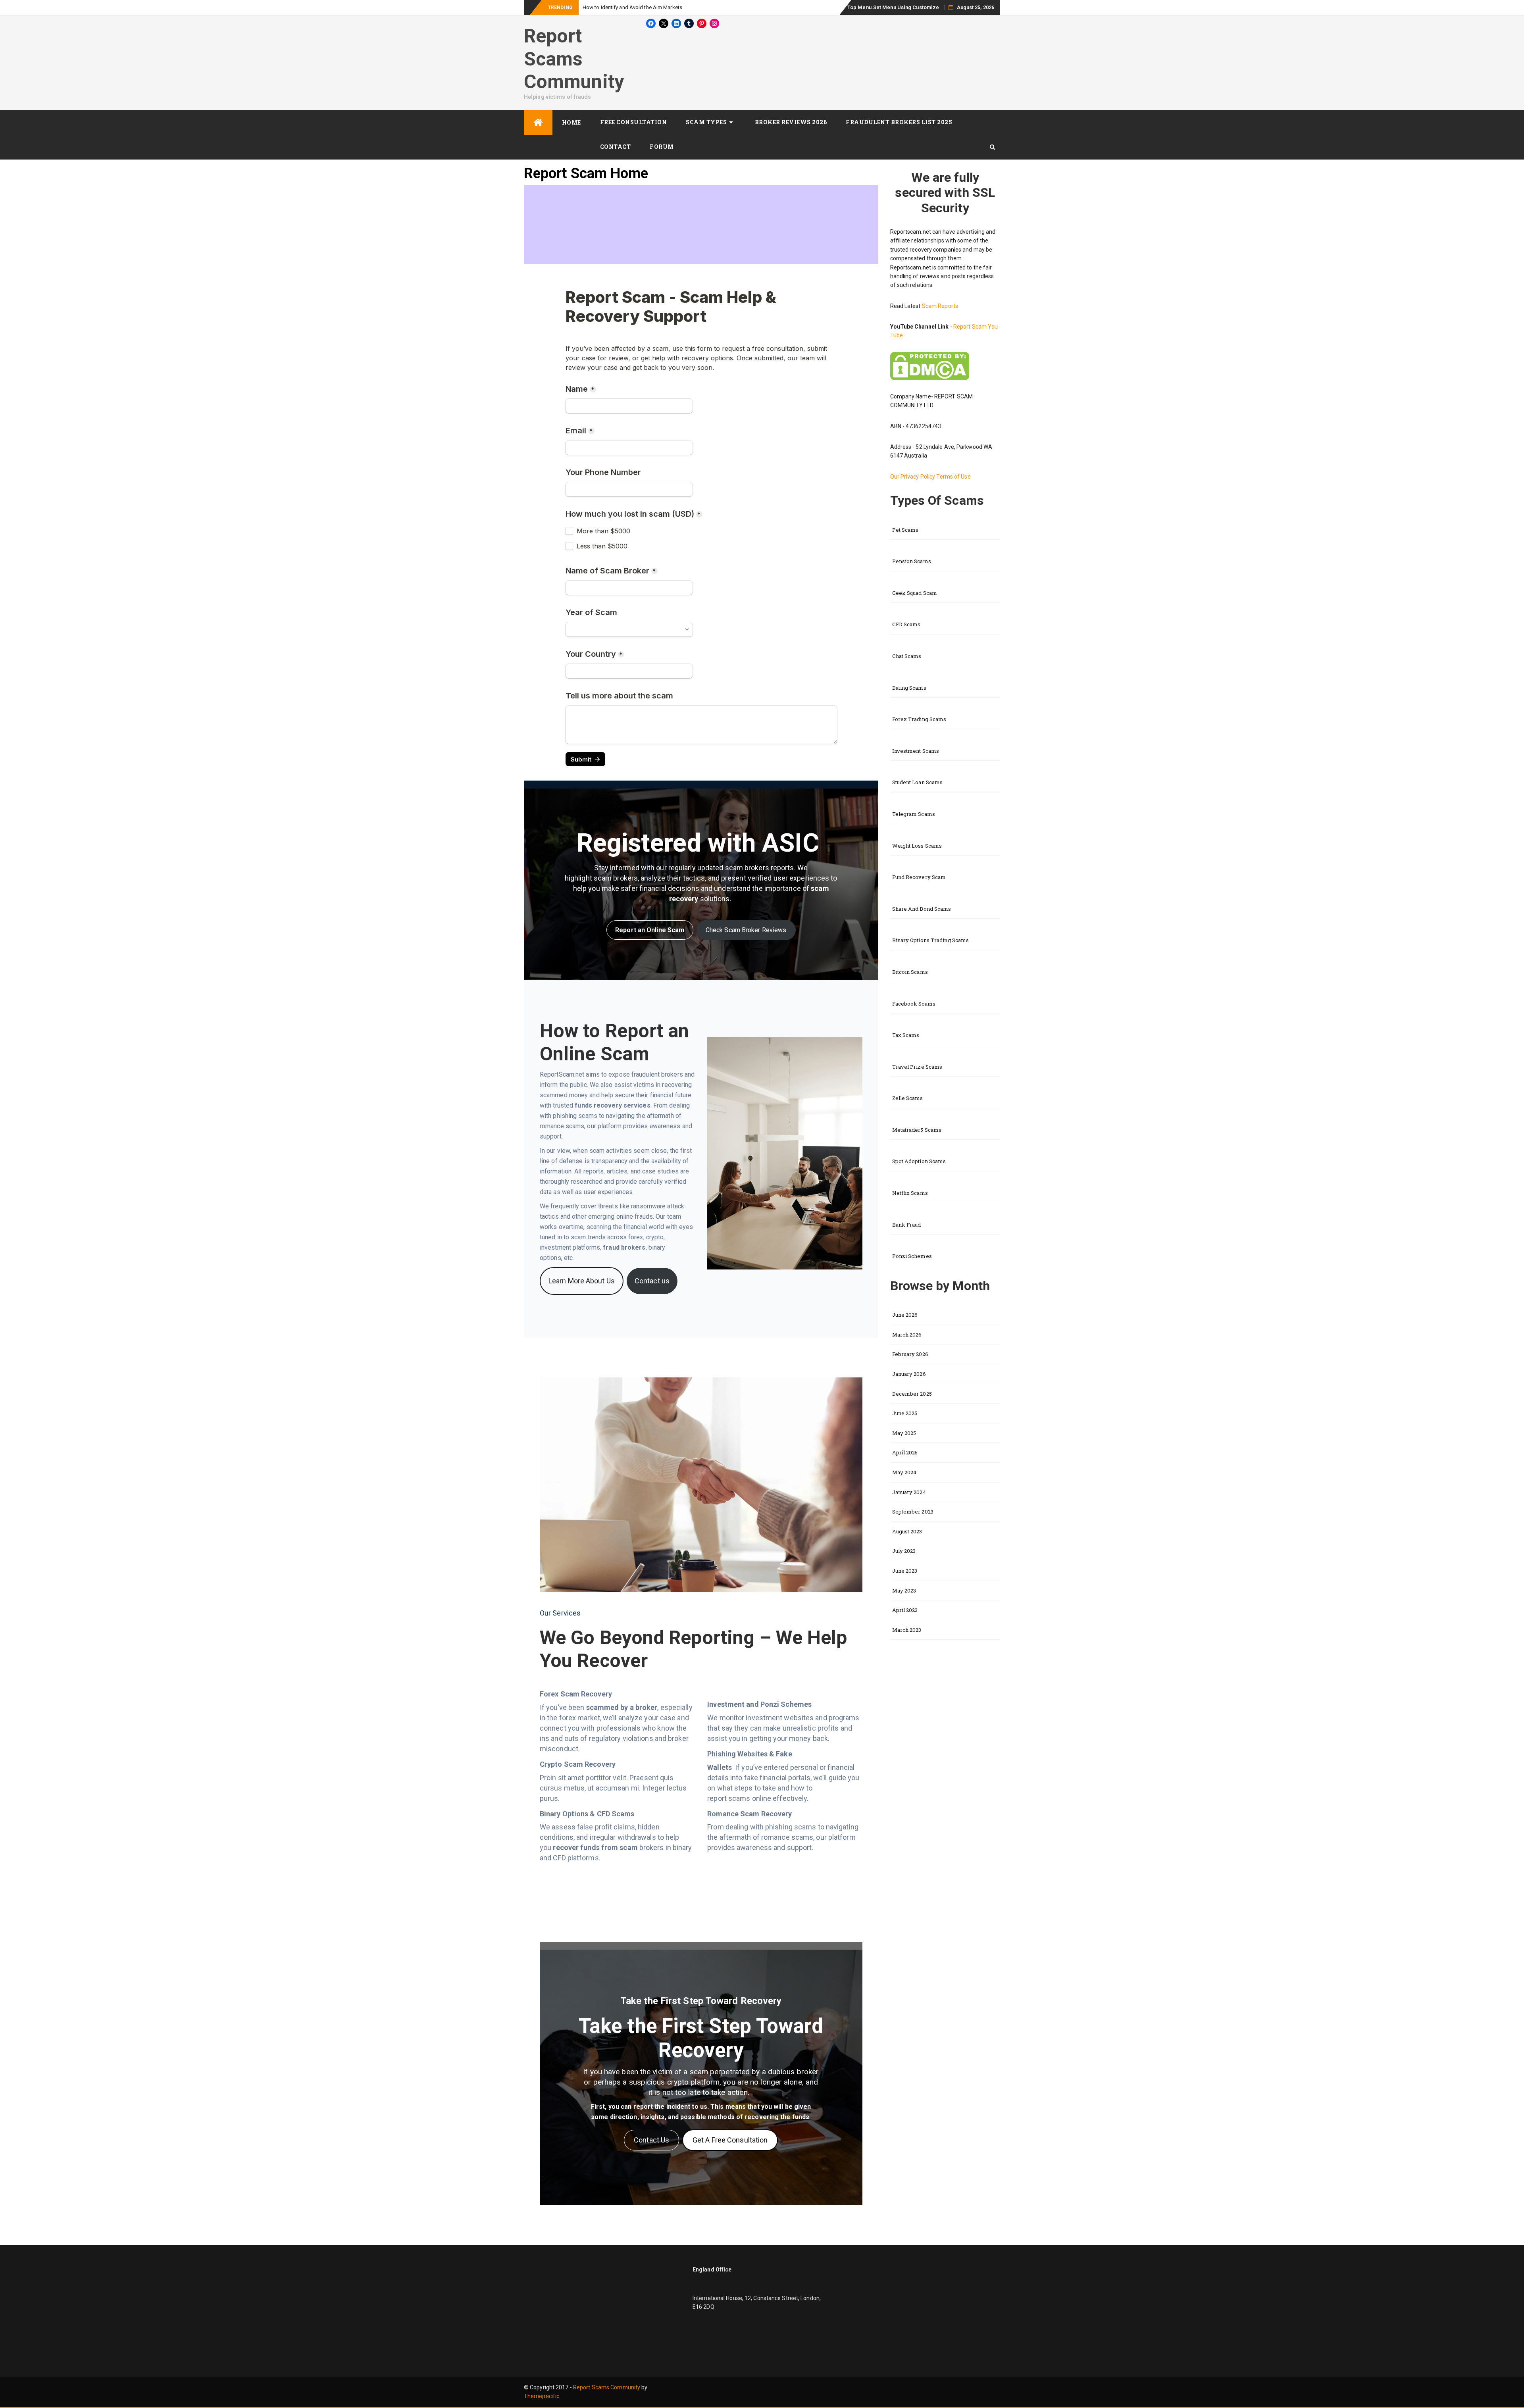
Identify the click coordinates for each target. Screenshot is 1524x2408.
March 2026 (907, 1335)
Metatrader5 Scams (917, 1130)
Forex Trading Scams (919, 719)
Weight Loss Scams (917, 846)
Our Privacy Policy (913, 477)
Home (571, 122)
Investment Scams (916, 751)
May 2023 (904, 1591)
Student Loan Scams (918, 782)
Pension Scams (912, 561)
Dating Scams (909, 688)
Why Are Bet (597, 7)
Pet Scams (905, 530)
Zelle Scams (908, 1098)
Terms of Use (953, 477)
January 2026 (909, 1374)
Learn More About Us (582, 1281)
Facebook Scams (914, 1004)
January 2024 (909, 1492)
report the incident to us (671, 2107)
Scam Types (706, 122)
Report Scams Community (574, 59)
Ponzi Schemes (912, 1256)
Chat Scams (907, 656)
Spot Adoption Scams (919, 1161)
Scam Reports (940, 306)
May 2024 (904, 1472)
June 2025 (905, 1413)
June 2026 (905, 1315)
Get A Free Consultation (730, 2140)
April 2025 (905, 1452)
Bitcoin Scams (910, 972)
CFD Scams (906, 624)
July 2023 (904, 1551)
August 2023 (907, 1531)
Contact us (652, 1281)
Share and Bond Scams (922, 909)
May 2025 (904, 1433)
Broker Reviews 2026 (791, 122)
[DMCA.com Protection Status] (930, 365)
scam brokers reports (760, 868)
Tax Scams (906, 1035)
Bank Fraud (907, 1225)
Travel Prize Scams (917, 1067)
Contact (616, 147)
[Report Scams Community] (538, 122)
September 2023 (913, 1512)
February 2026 (910, 1354)
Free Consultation (634, 122)
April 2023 (905, 1610)
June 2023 (905, 1571)
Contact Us (651, 2140)
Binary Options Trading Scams (931, 940)
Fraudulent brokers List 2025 (899, 122)
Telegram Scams (914, 814)
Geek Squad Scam (915, 593)
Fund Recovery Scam (919, 877)
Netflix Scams (910, 1193)
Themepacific (542, 2396)
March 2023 (907, 1630)
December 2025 (912, 1394)
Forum (662, 147)
